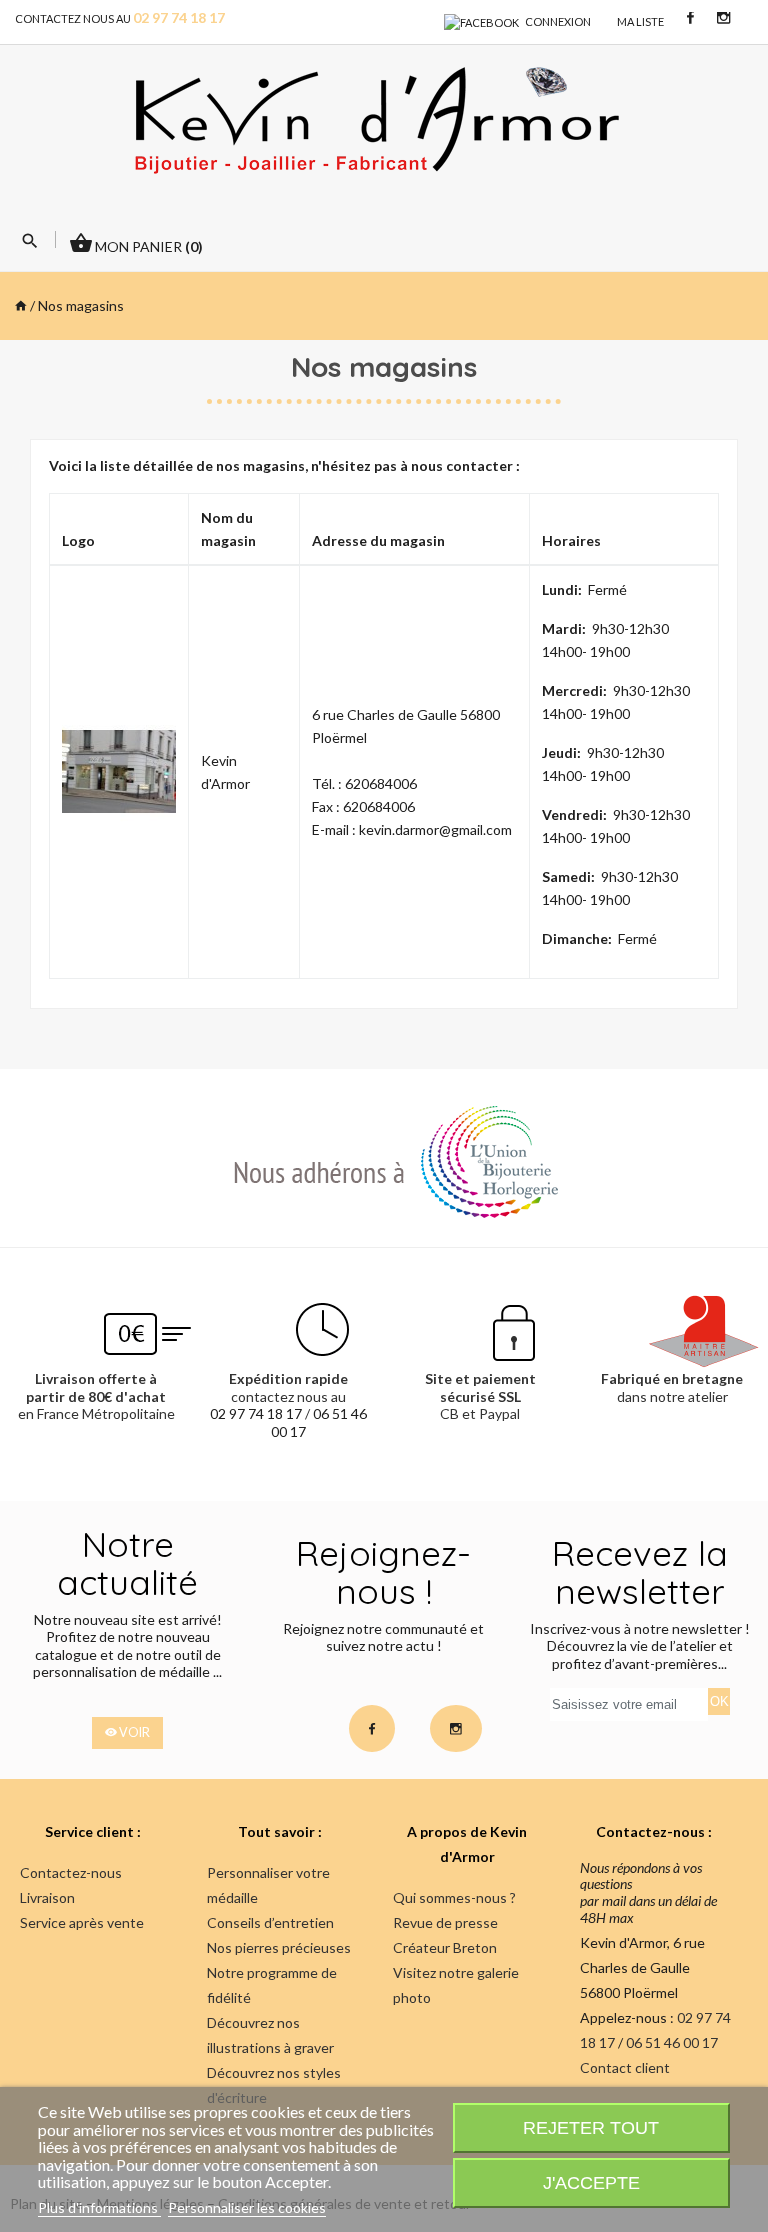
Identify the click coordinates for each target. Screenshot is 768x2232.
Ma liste (640, 21)
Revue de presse (445, 1922)
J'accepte (591, 2182)
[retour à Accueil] (21, 305)
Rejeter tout (591, 2127)
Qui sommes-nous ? (454, 1897)
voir (133, 1732)
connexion (558, 21)
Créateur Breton (445, 1947)
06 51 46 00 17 (672, 2042)
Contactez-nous (71, 1872)
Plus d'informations (99, 2207)
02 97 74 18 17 (256, 1413)
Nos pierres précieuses (279, 1947)
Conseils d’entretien (270, 1922)
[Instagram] (723, 17)
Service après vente (82, 1922)
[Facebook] (481, 21)
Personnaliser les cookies (247, 2207)
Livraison (47, 1897)
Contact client (625, 2067)
